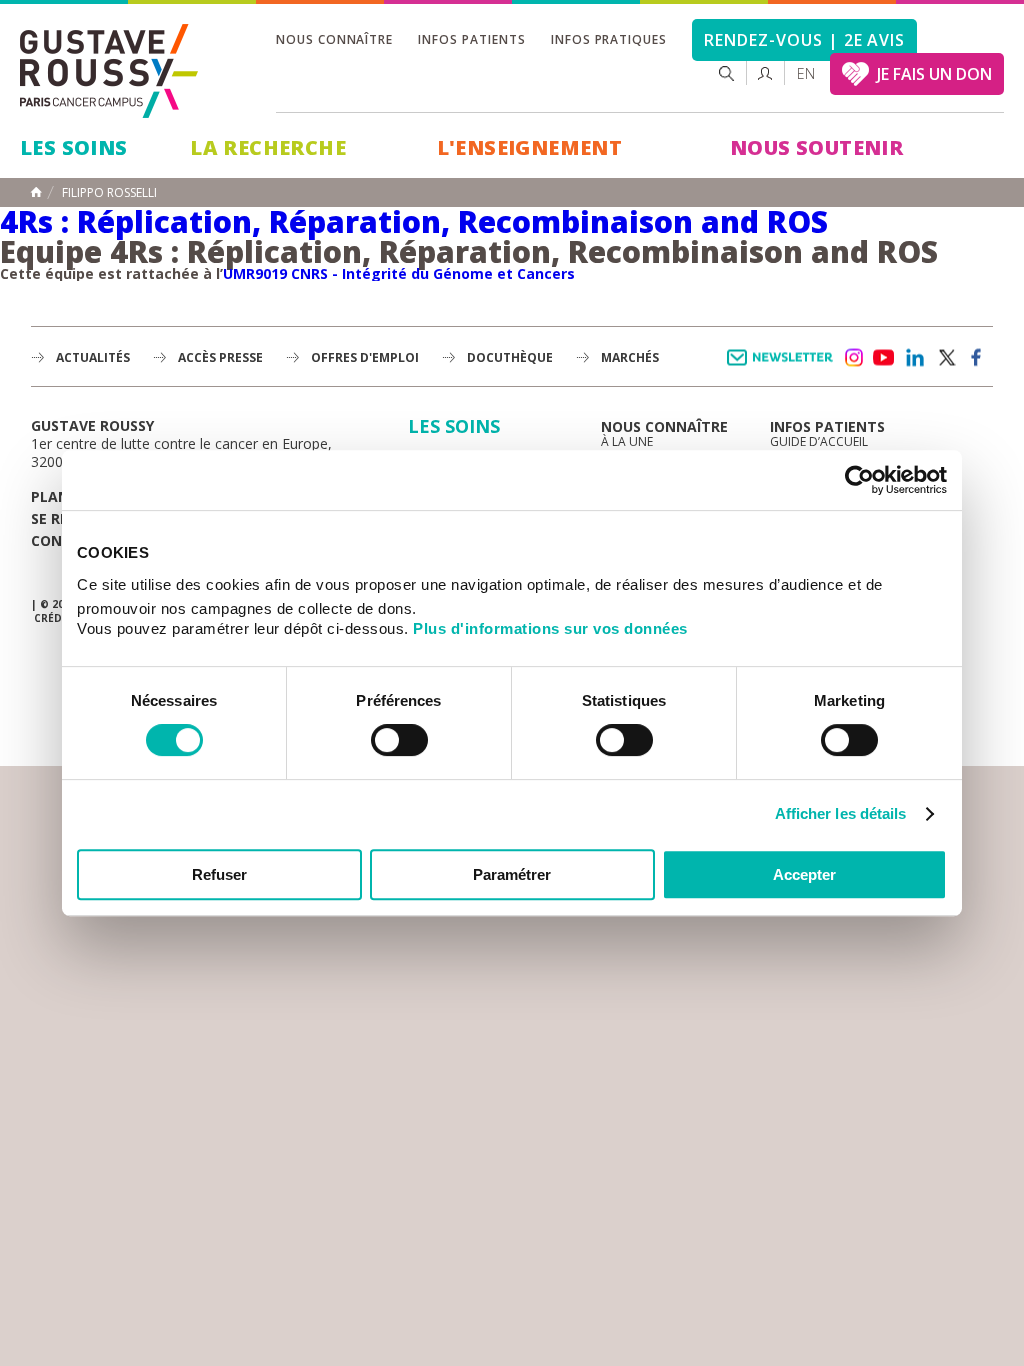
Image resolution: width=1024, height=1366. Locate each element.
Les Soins (74, 147)
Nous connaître (334, 39)
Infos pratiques (609, 39)
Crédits (56, 618)
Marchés (630, 357)
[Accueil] (110, 71)
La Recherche (268, 147)
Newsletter (783, 367)
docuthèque (510, 357)
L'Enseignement (530, 147)
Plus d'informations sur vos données (550, 628)
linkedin (915, 358)
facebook (977, 358)
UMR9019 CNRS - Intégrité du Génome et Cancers (399, 273)
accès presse (220, 357)
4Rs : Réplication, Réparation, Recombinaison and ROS (414, 221)
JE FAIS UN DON (934, 74)
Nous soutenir (816, 147)
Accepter (804, 874)
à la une (627, 441)
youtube (884, 358)
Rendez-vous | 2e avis (804, 40)
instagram (853, 358)
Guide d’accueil (819, 441)
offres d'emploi (365, 357)
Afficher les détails (841, 813)
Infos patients (471, 39)
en (806, 73)
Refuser (219, 874)
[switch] (399, 740)
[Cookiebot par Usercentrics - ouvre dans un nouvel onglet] (859, 480)
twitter (946, 358)
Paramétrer (512, 874)
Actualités (93, 357)
